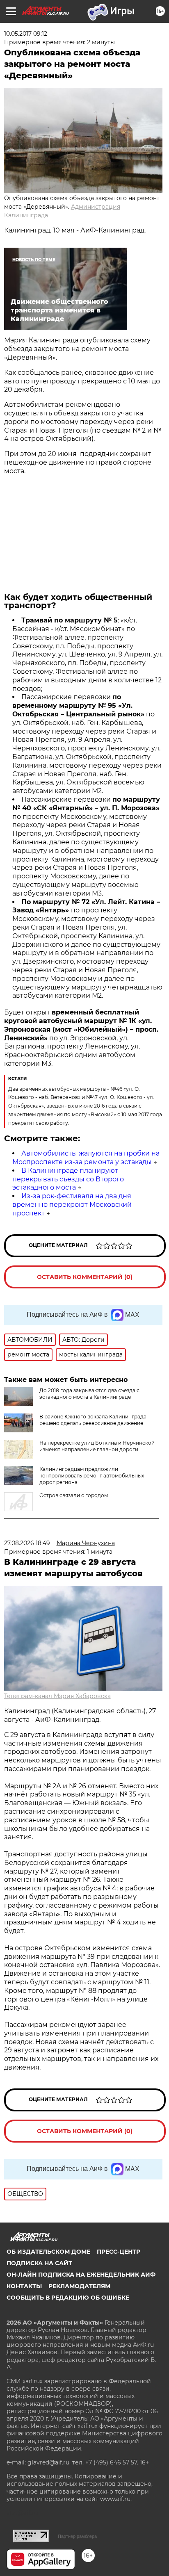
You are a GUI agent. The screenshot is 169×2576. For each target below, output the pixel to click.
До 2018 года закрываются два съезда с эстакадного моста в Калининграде (89, 1394)
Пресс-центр (119, 2252)
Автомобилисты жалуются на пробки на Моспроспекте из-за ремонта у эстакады (86, 1158)
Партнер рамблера (77, 2536)
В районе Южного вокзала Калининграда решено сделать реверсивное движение (93, 1420)
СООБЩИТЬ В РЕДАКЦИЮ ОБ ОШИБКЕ (68, 2298)
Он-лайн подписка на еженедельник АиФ (81, 2275)
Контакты (24, 2286)
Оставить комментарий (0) (85, 1277)
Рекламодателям (79, 2286)
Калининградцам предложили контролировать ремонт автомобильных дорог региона (92, 1476)
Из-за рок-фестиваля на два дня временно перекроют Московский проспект (72, 1205)
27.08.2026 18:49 (27, 1543)
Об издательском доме (48, 2252)
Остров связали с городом (74, 1495)
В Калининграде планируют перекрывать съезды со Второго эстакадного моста (68, 1179)
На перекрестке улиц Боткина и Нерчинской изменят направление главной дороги (97, 1446)
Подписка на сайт (39, 2263)
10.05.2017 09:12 (26, 34)
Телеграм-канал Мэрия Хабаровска (57, 1696)
